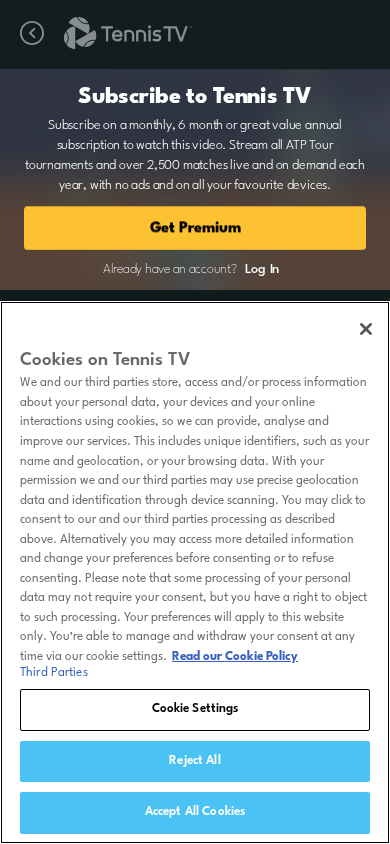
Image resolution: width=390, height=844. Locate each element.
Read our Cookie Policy (235, 657)
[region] (195, 572)
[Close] (366, 329)
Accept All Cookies (195, 812)
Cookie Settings (195, 709)
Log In (262, 269)
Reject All (194, 761)
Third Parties (54, 673)
